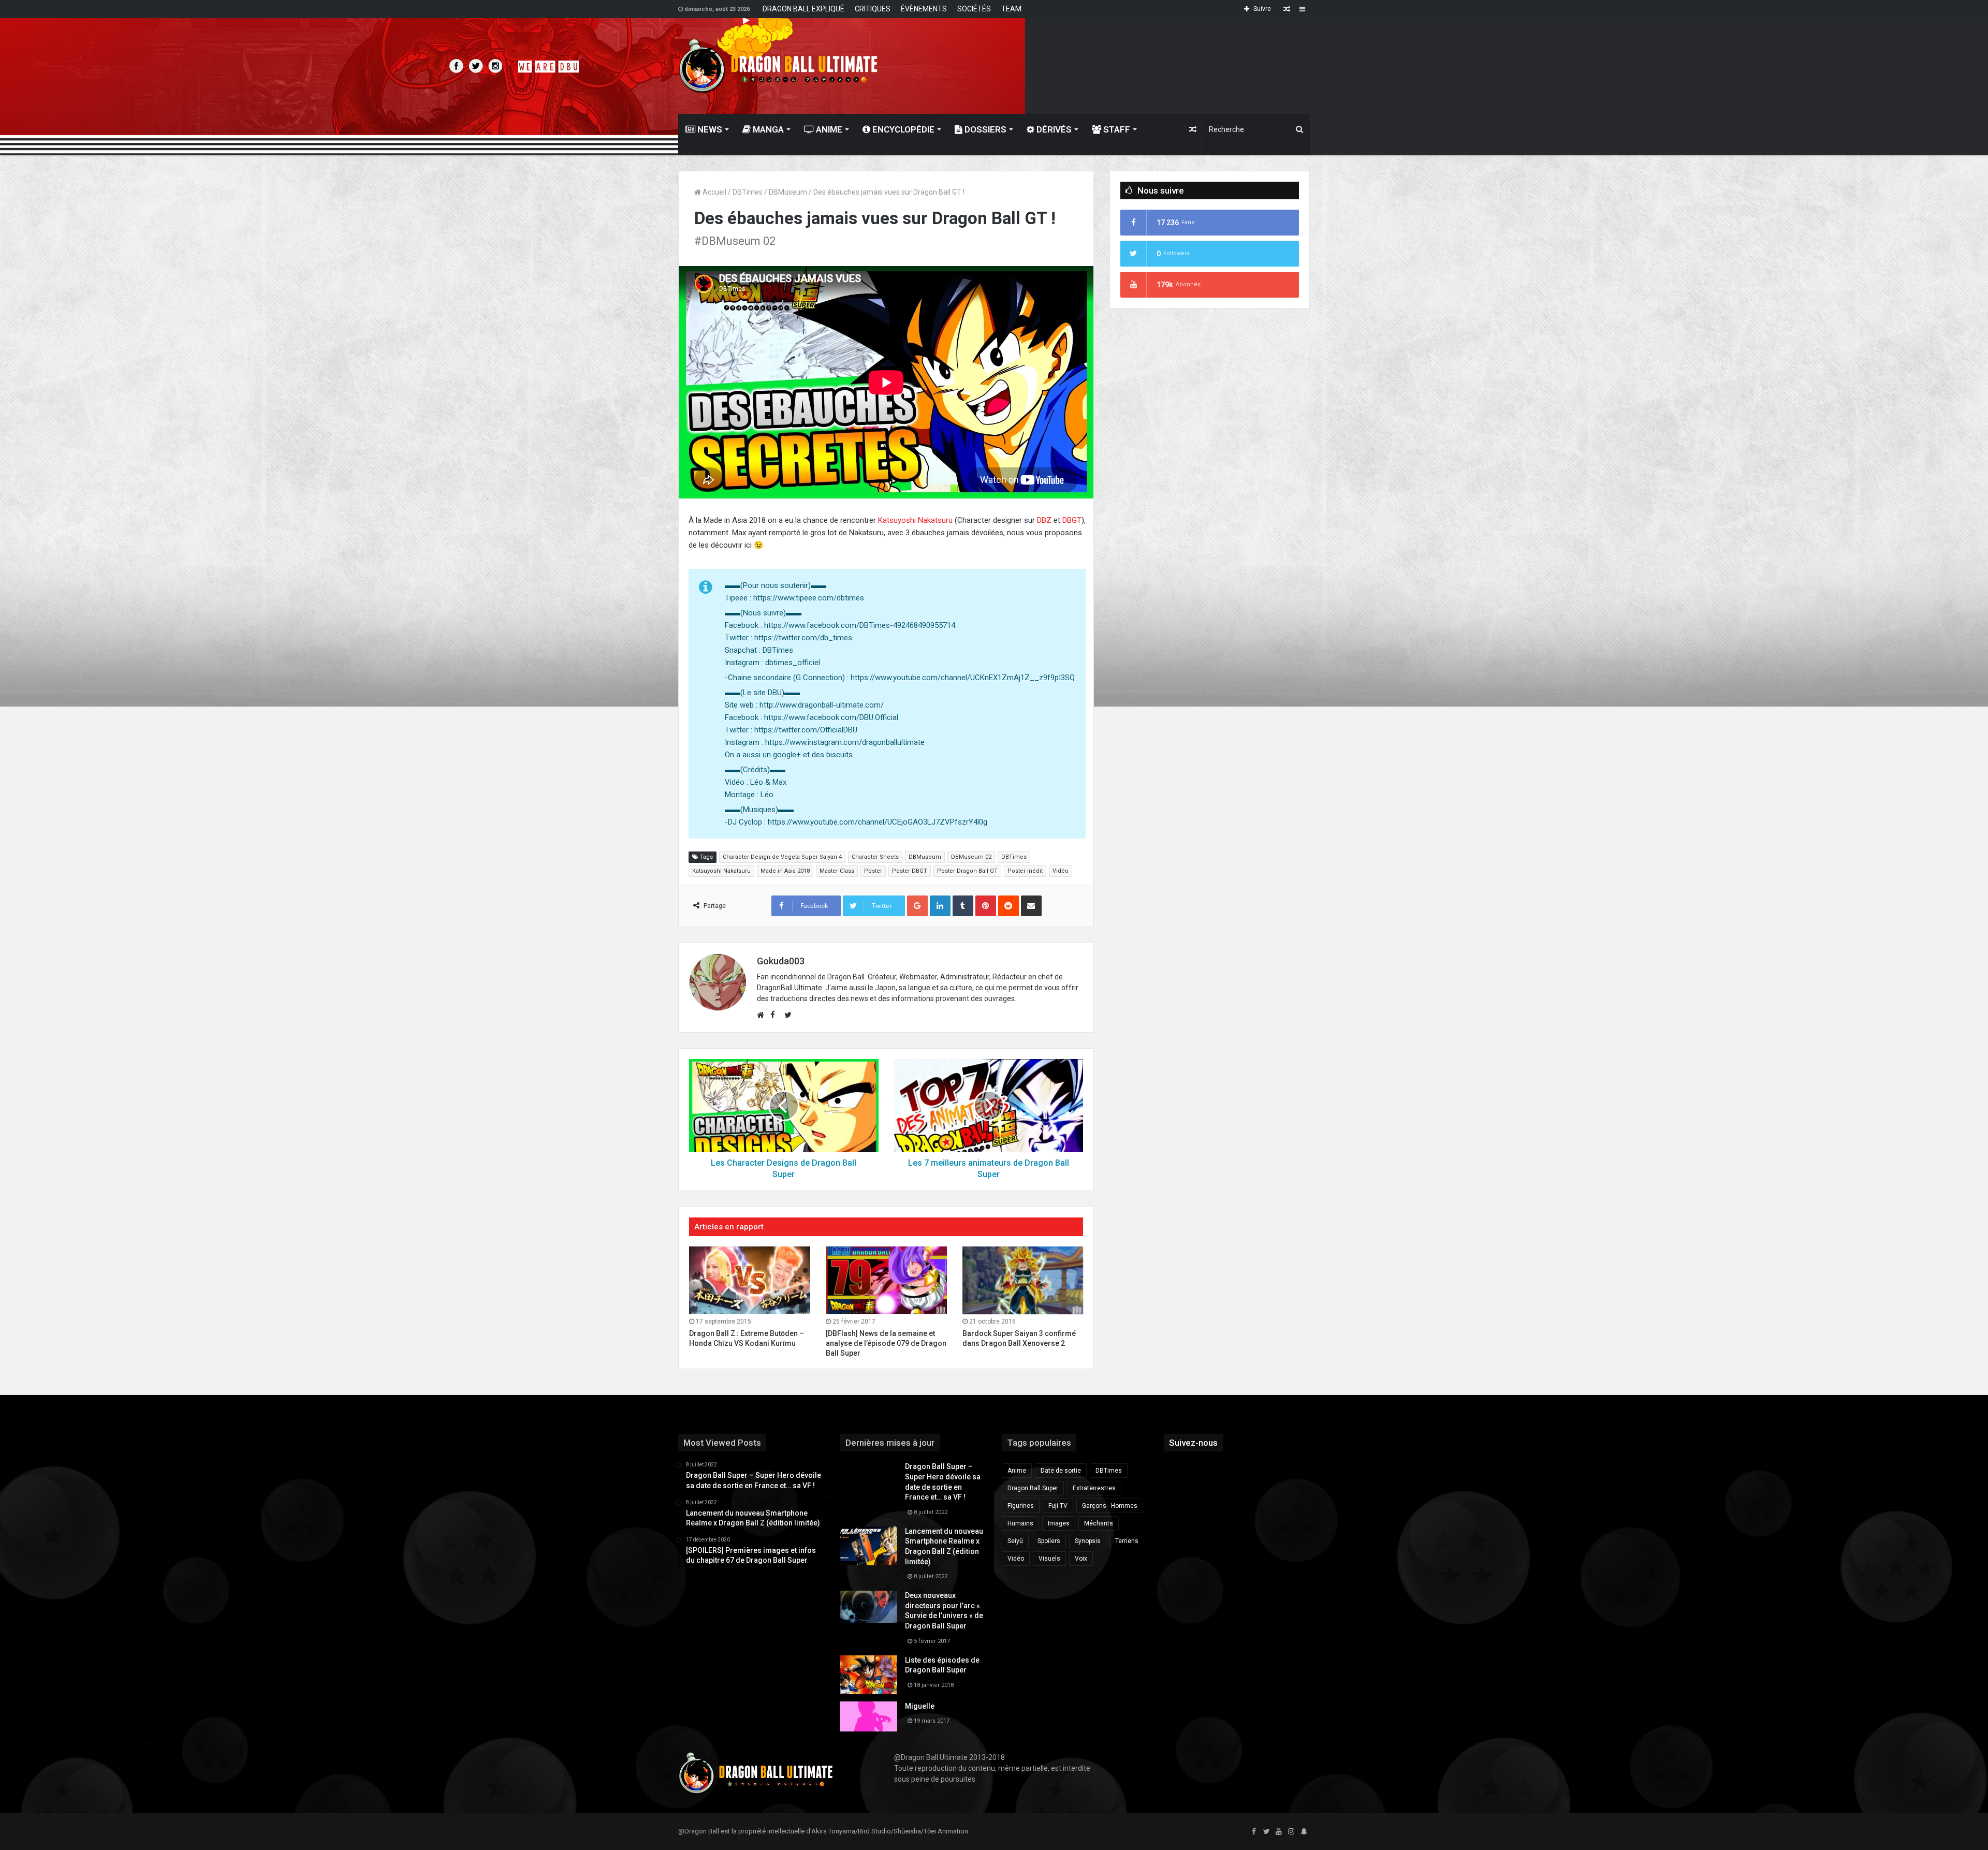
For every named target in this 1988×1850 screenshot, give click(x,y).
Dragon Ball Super (1033, 1488)
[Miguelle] (869, 1716)
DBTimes (748, 192)
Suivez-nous (1193, 1443)
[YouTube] (1279, 1832)
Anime (828, 129)
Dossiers (984, 129)
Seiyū (1015, 1541)
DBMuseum (788, 192)
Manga (767, 129)
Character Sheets (875, 857)
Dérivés (1053, 129)
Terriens (1127, 1541)
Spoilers (1049, 1541)
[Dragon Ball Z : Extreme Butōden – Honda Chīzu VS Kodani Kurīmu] (750, 1281)
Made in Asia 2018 (785, 871)
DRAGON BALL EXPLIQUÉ (803, 9)
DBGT (1072, 520)
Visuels (1049, 1559)
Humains (1020, 1523)
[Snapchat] (1304, 1832)
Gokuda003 (781, 961)
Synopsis (1088, 1541)
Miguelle (920, 1706)
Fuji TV (1058, 1506)
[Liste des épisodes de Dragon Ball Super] (869, 1675)
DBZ (1044, 520)
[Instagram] (1291, 1832)
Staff (1116, 129)
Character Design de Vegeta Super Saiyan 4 (782, 857)
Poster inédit (1025, 871)
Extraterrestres (1094, 1488)
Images (1059, 1523)
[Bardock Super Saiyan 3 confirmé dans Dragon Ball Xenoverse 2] (1023, 1281)
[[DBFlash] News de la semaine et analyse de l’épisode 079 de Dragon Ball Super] (886, 1281)
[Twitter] (1266, 1832)
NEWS (709, 129)
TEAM (1011, 9)
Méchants (1099, 1523)
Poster (873, 871)
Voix (1081, 1559)
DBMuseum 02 (971, 857)
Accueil (714, 192)
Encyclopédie (902, 129)
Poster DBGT (910, 871)
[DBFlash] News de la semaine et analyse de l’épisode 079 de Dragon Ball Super (886, 1343)
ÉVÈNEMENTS (924, 9)
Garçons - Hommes (1110, 1506)
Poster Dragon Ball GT (967, 871)
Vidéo (1061, 871)
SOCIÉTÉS (974, 9)
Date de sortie (1061, 1471)
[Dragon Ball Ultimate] (778, 66)
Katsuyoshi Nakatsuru (915, 520)
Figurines (1021, 1506)
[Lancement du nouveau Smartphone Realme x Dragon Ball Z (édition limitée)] (869, 1546)
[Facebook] (1254, 1832)
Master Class (837, 871)
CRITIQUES (873, 9)
